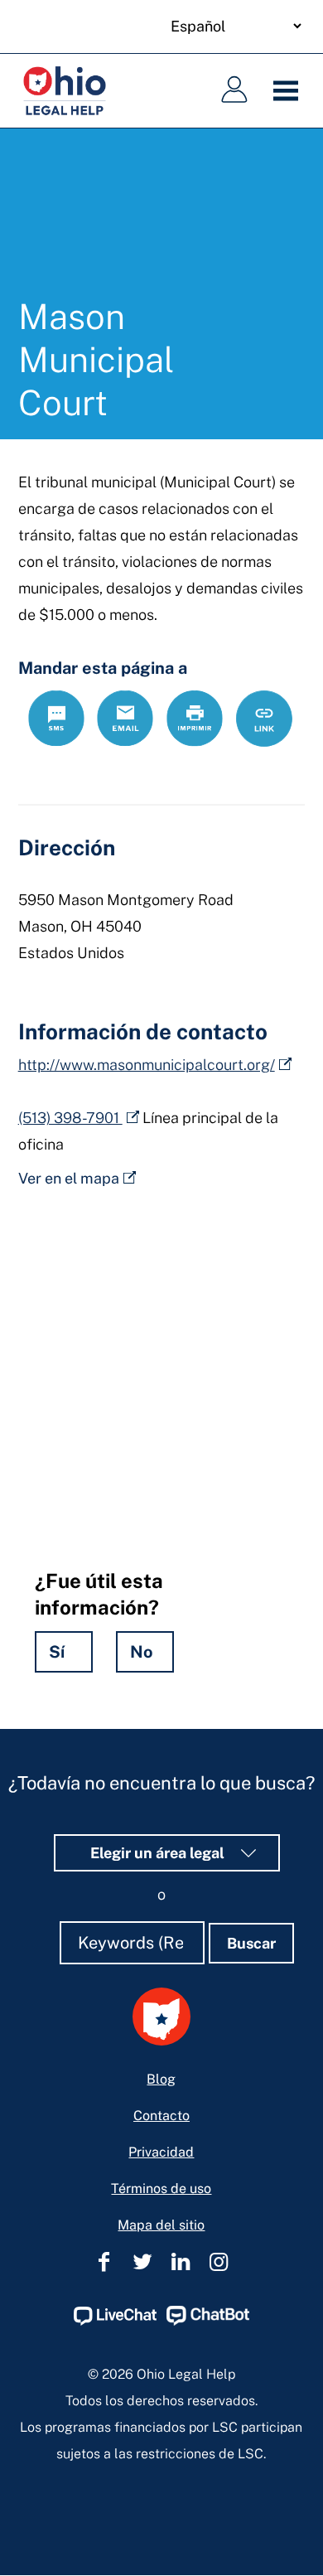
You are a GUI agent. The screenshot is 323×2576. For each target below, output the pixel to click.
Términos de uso (161, 2189)
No (142, 1652)
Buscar (251, 1943)
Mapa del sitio (161, 2225)
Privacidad (161, 2152)
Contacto (161, 2116)
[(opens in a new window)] (115, 2321)
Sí (57, 1652)
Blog (161, 2079)
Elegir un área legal (159, 1853)
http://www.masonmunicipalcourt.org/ (147, 1065)
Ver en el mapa (69, 1178)
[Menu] (290, 91)
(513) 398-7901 (70, 1118)
